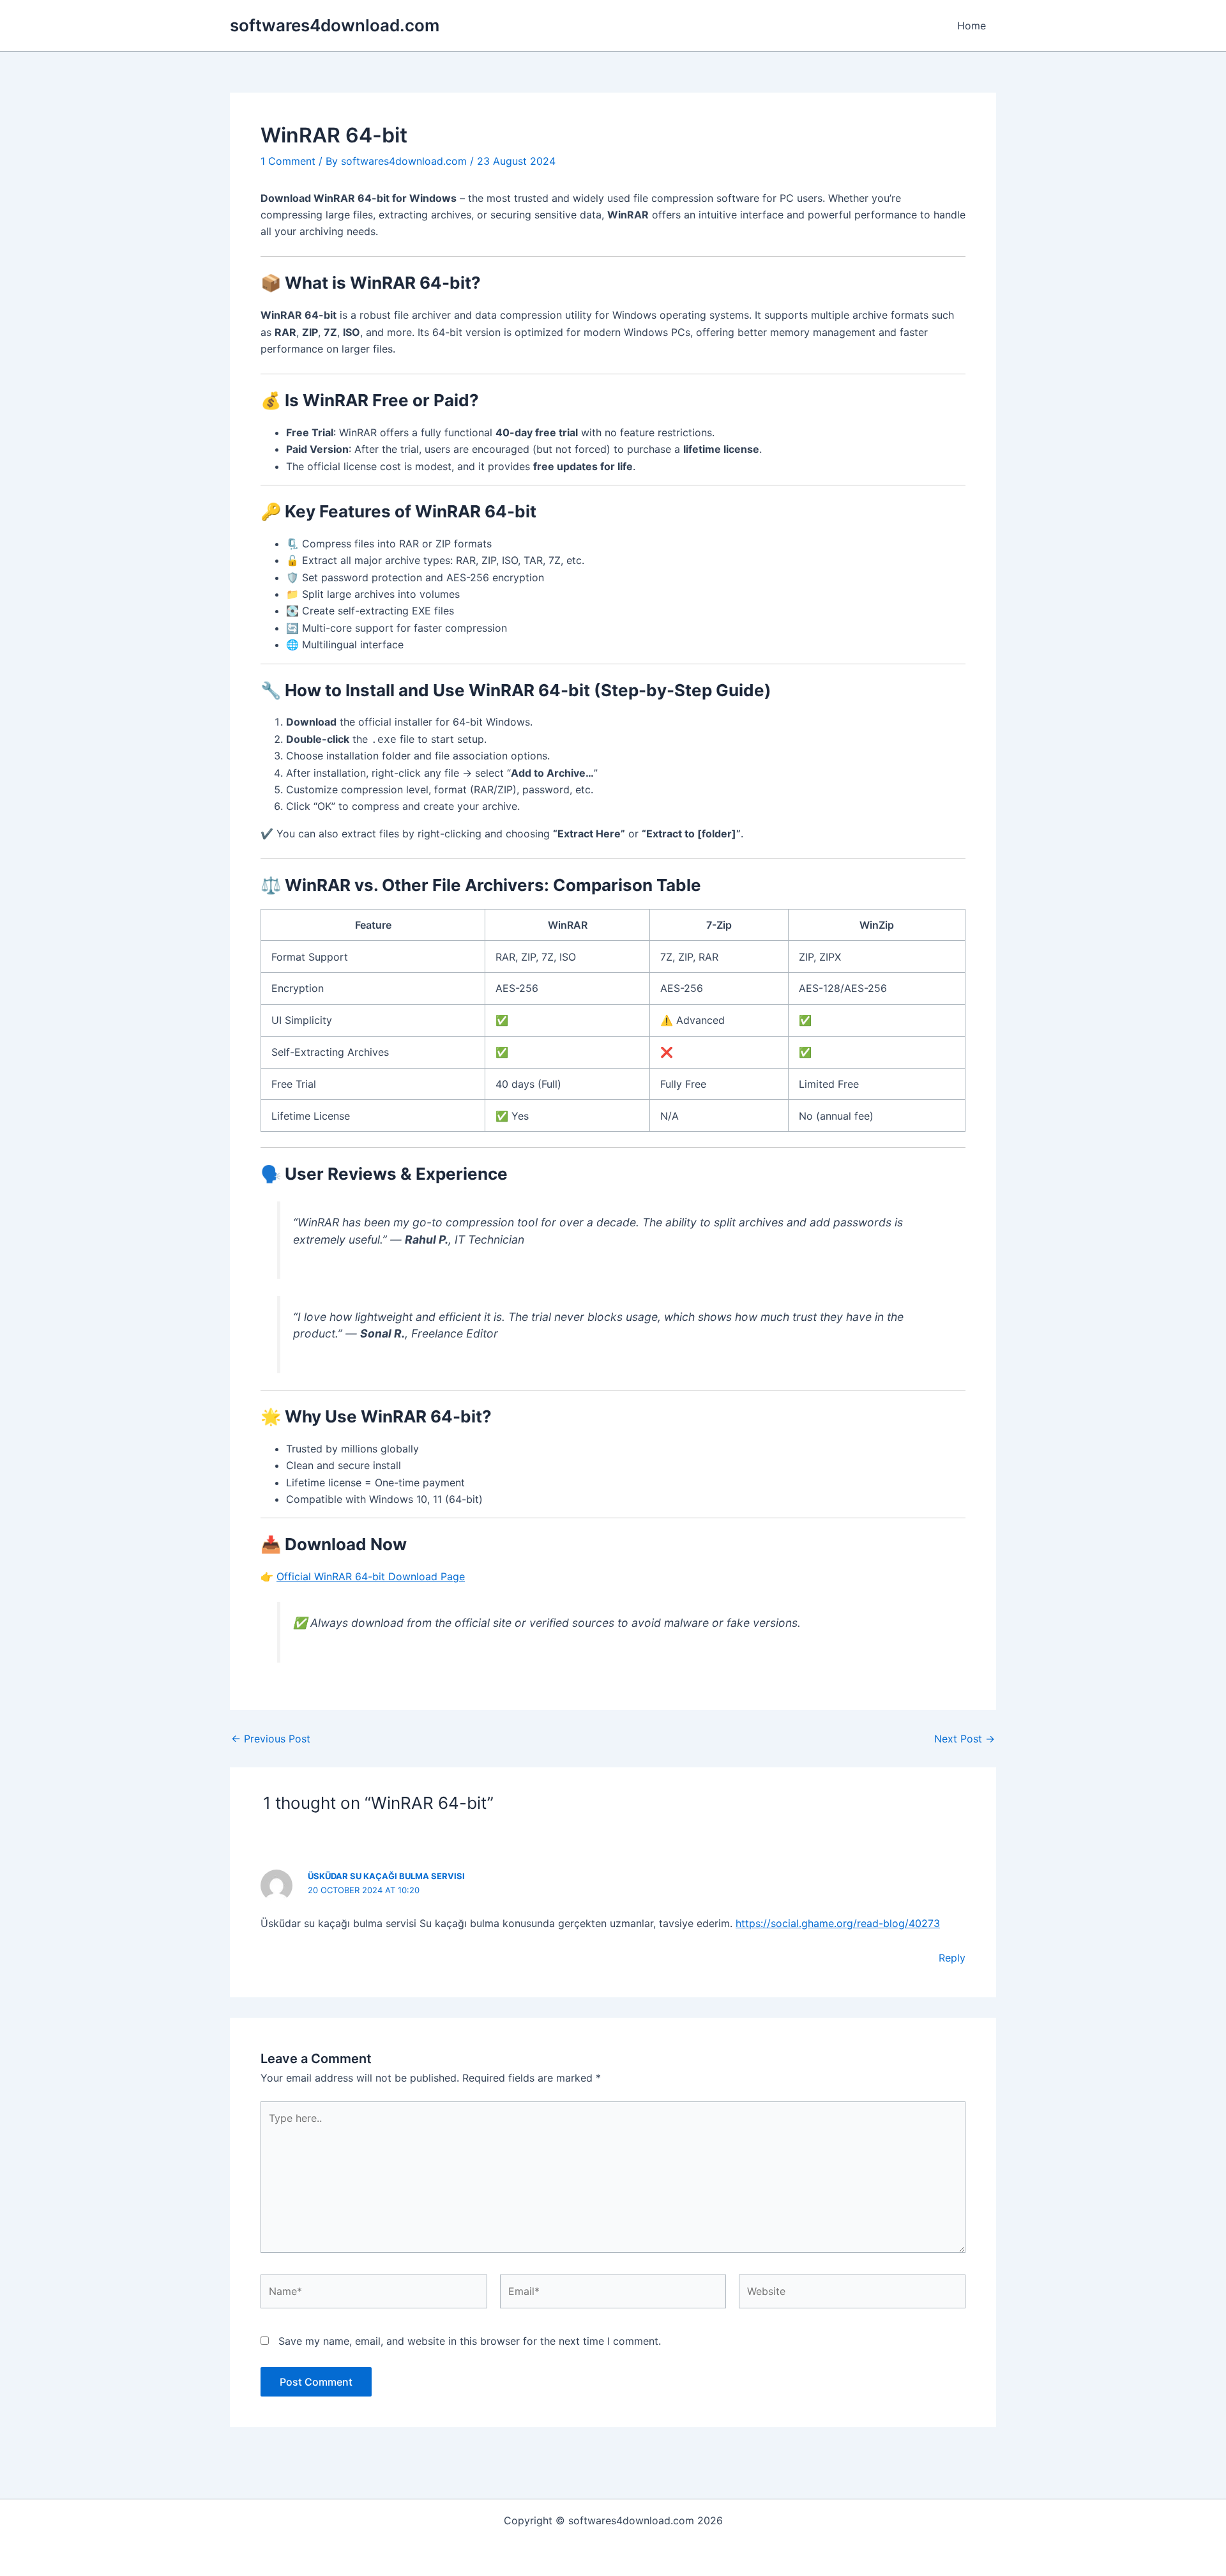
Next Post (965, 1739)
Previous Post (271, 1739)
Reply (952, 1958)
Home (972, 26)
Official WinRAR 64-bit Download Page (371, 1576)
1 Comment (288, 161)
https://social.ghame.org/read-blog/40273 (838, 1923)
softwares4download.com (335, 25)
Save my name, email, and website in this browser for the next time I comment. (470, 2341)
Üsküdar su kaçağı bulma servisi (386, 1876)
